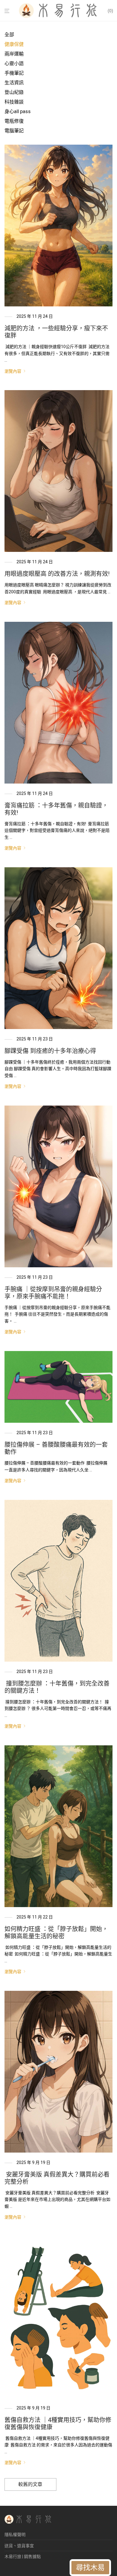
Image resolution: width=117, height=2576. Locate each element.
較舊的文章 (30, 2484)
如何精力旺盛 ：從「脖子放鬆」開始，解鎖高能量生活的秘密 (56, 1933)
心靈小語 (14, 63)
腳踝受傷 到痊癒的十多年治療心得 (50, 1051)
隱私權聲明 (15, 2535)
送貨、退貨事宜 (19, 2546)
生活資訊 (14, 83)
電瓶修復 (14, 121)
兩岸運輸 (14, 54)
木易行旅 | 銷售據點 (23, 2556)
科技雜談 (14, 102)
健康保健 (14, 44)
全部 (9, 35)
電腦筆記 (14, 131)
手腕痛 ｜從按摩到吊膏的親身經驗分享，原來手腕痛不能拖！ (53, 1293)
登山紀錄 (14, 92)
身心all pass (18, 111)
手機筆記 (14, 73)
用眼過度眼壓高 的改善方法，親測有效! (57, 574)
